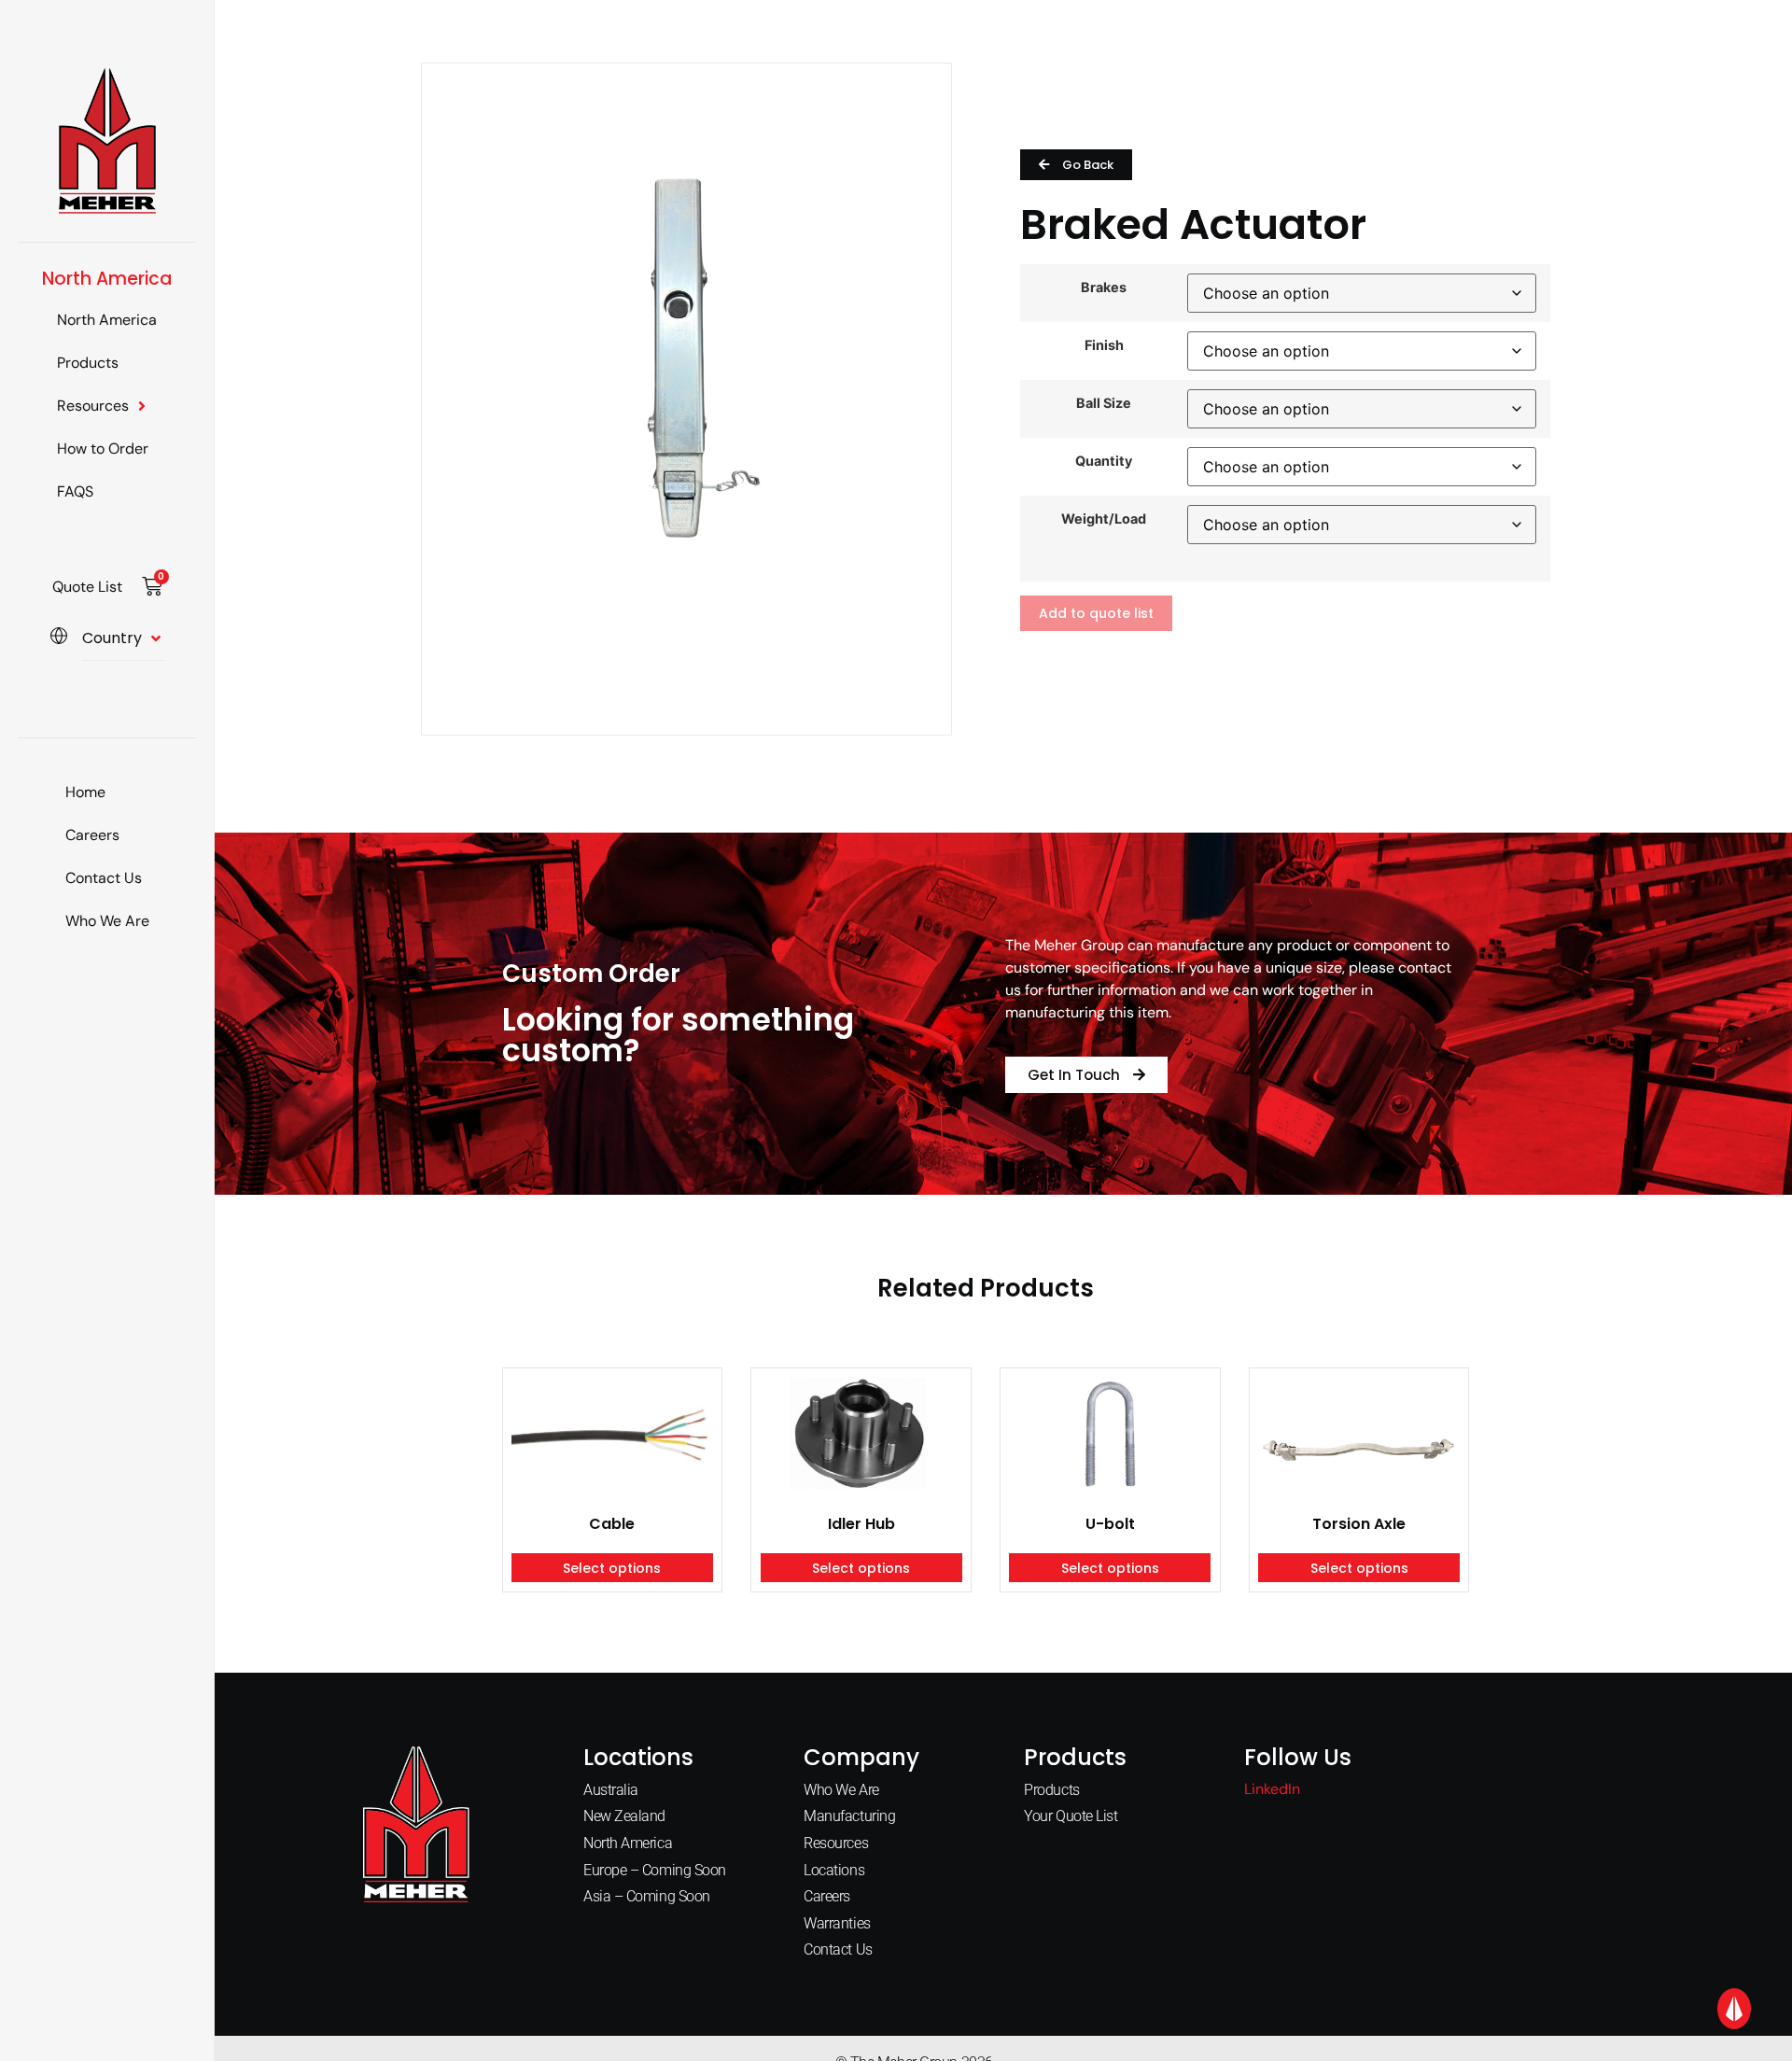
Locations (834, 1870)
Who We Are (107, 921)
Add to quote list (1096, 613)
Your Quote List (1071, 1816)
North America (107, 320)
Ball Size (1104, 403)
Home (85, 792)
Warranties (837, 1923)
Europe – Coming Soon (655, 1870)
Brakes (1104, 287)
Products (88, 363)
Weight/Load (1104, 519)
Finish (1104, 345)
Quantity (1104, 461)
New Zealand (624, 1816)
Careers (92, 835)
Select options (612, 1568)
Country (112, 638)
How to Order (103, 449)
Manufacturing (849, 1816)
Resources (93, 406)
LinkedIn (1272, 1789)
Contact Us (104, 878)
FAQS (75, 491)
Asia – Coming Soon (647, 1896)
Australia (611, 1790)
